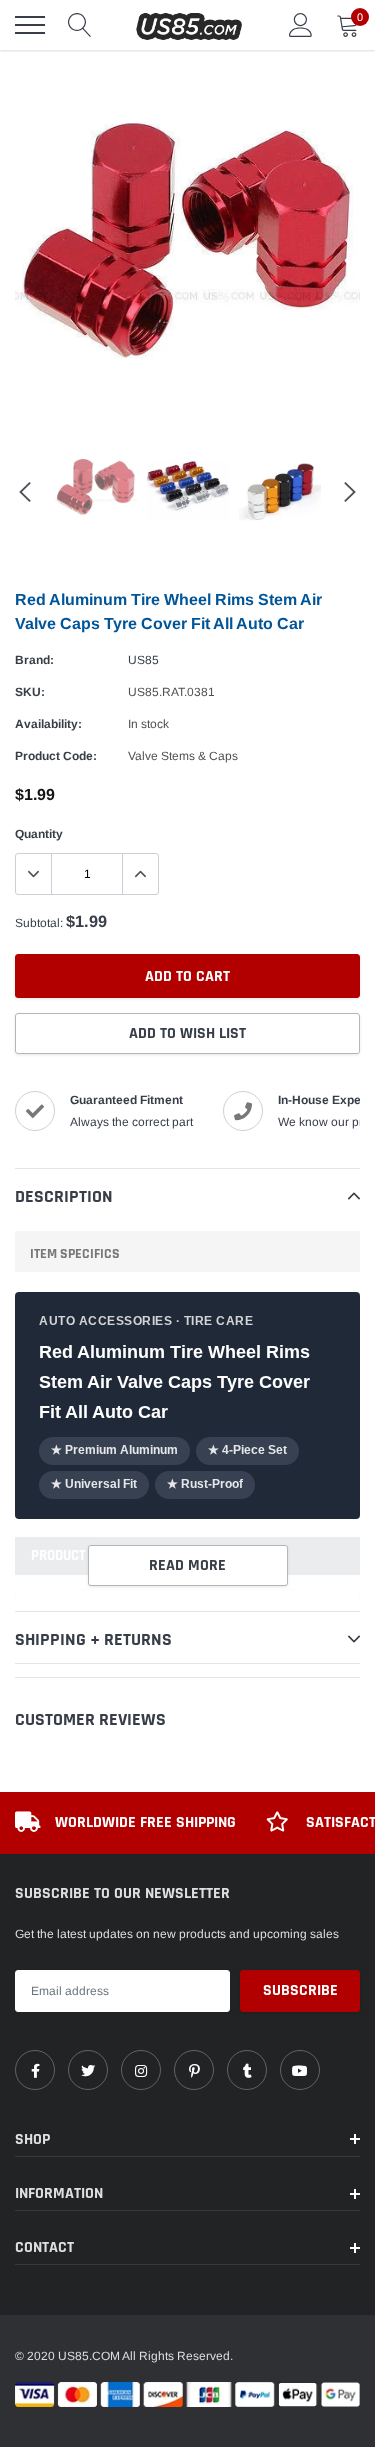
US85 (143, 660)
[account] (301, 25)
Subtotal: (39, 923)
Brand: (34, 660)
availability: (48, 724)
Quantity (39, 834)
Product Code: (56, 756)
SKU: (30, 692)
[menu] (30, 25)
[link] (35, 2070)
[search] (80, 25)
